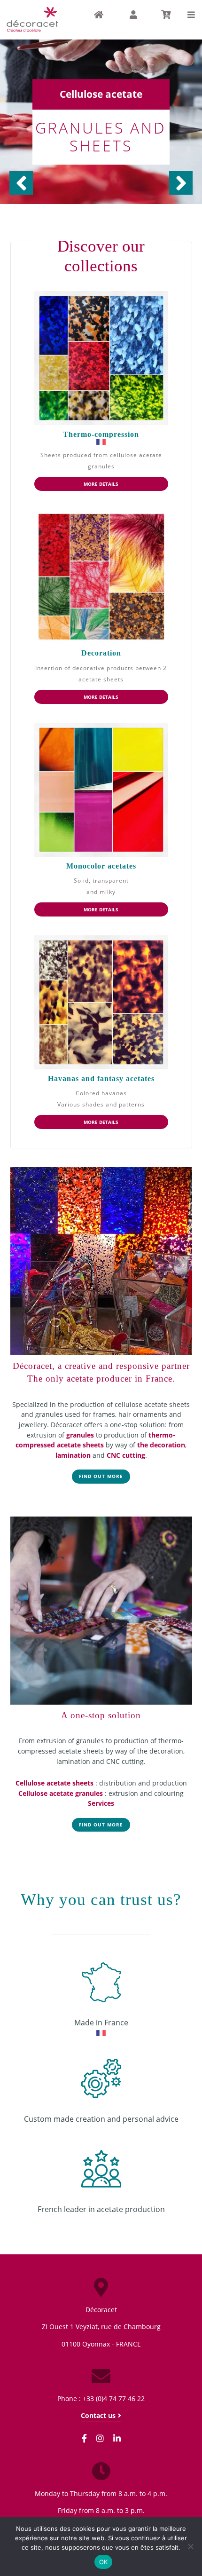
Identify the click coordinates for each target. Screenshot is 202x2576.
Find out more (101, 1476)
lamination (73, 1455)
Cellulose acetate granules (61, 1793)
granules (80, 1435)
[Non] (190, 2546)
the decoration (161, 1445)
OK (104, 2562)
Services (101, 1803)
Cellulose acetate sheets (54, 1783)
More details (101, 484)
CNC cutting (126, 1455)
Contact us (98, 2416)
